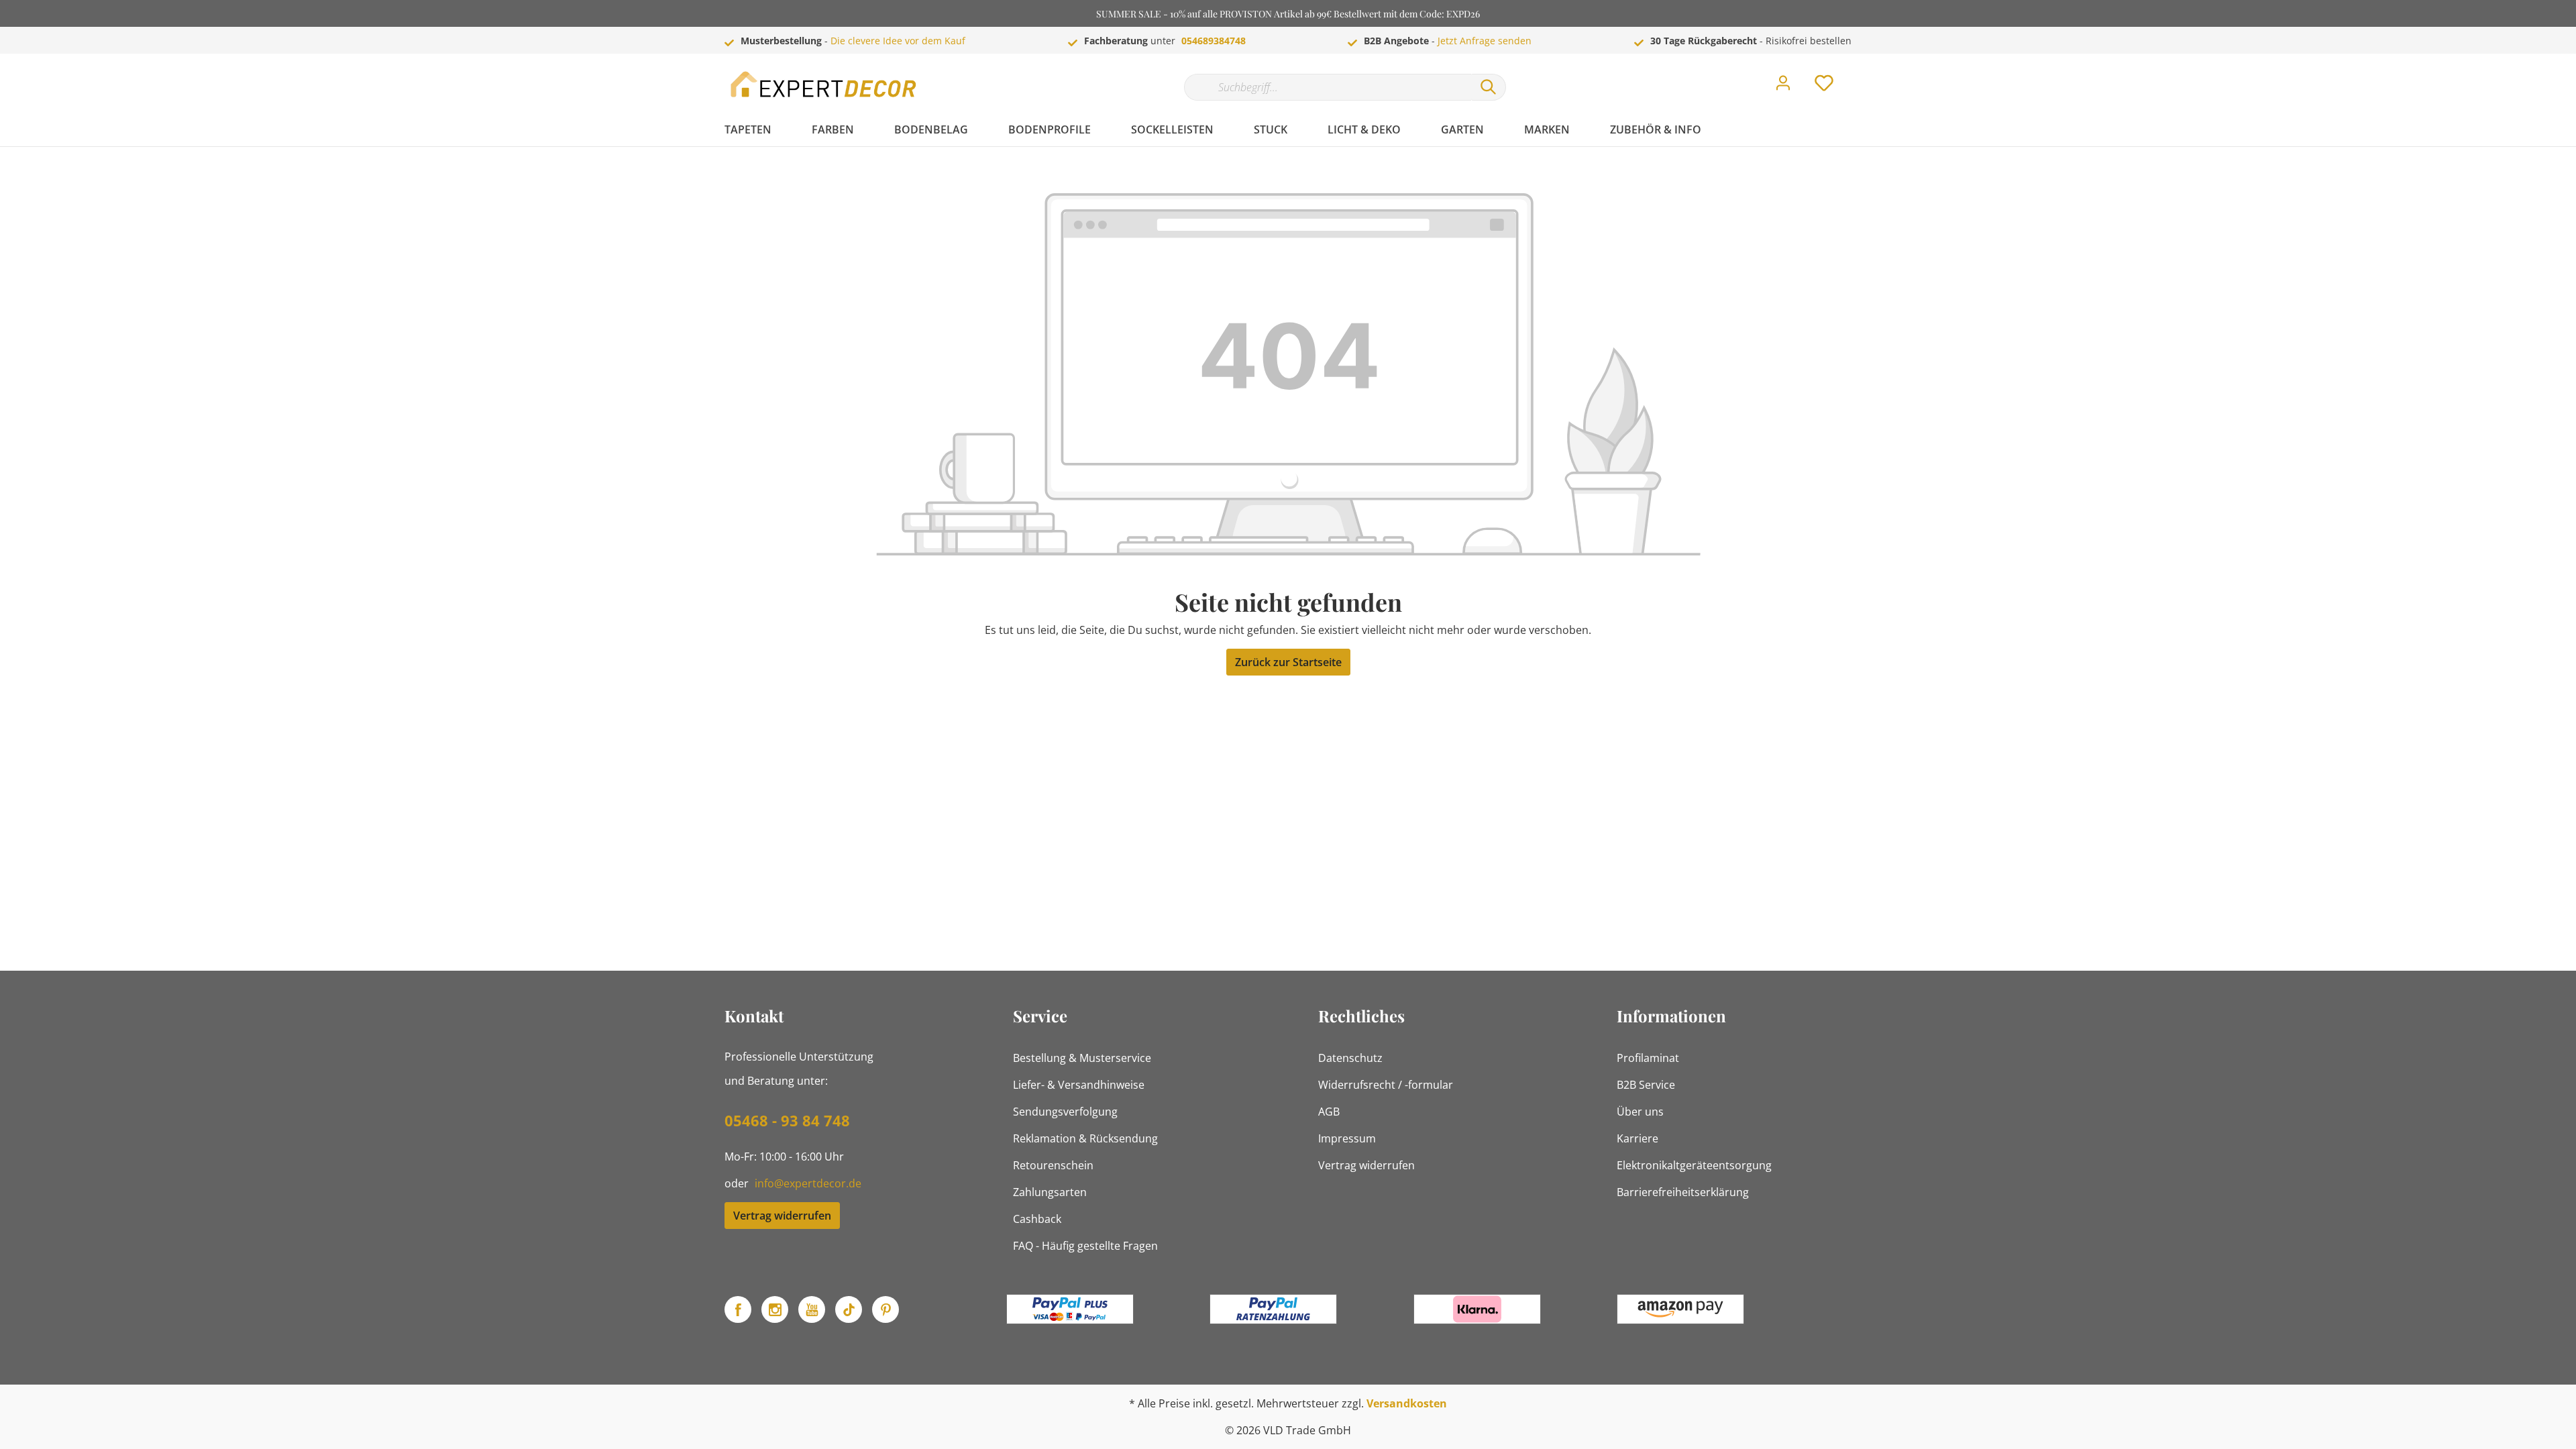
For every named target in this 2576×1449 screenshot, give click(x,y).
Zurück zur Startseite (1288, 662)
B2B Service (1646, 1085)
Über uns (1640, 1112)
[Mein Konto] (1783, 87)
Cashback (1037, 1219)
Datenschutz (1350, 1058)
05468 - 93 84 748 (787, 1120)
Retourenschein (1053, 1165)
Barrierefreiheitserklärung (1683, 1192)
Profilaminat (1648, 1058)
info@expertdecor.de (808, 1183)
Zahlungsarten (1050, 1192)
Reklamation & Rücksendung (1085, 1138)
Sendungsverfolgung (1065, 1112)
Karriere (1638, 1138)
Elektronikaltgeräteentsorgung (1694, 1165)
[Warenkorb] (1857, 73)
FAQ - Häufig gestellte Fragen (1085, 1246)
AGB (1329, 1112)
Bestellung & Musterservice (1082, 1058)
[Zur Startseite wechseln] (825, 84)
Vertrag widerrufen (782, 1216)
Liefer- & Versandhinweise (1079, 1085)
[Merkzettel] (1824, 87)
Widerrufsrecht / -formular (1386, 1085)
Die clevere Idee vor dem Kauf (898, 41)
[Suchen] (1489, 87)
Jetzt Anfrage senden (1485, 41)
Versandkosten (1407, 1403)
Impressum (1347, 1138)
